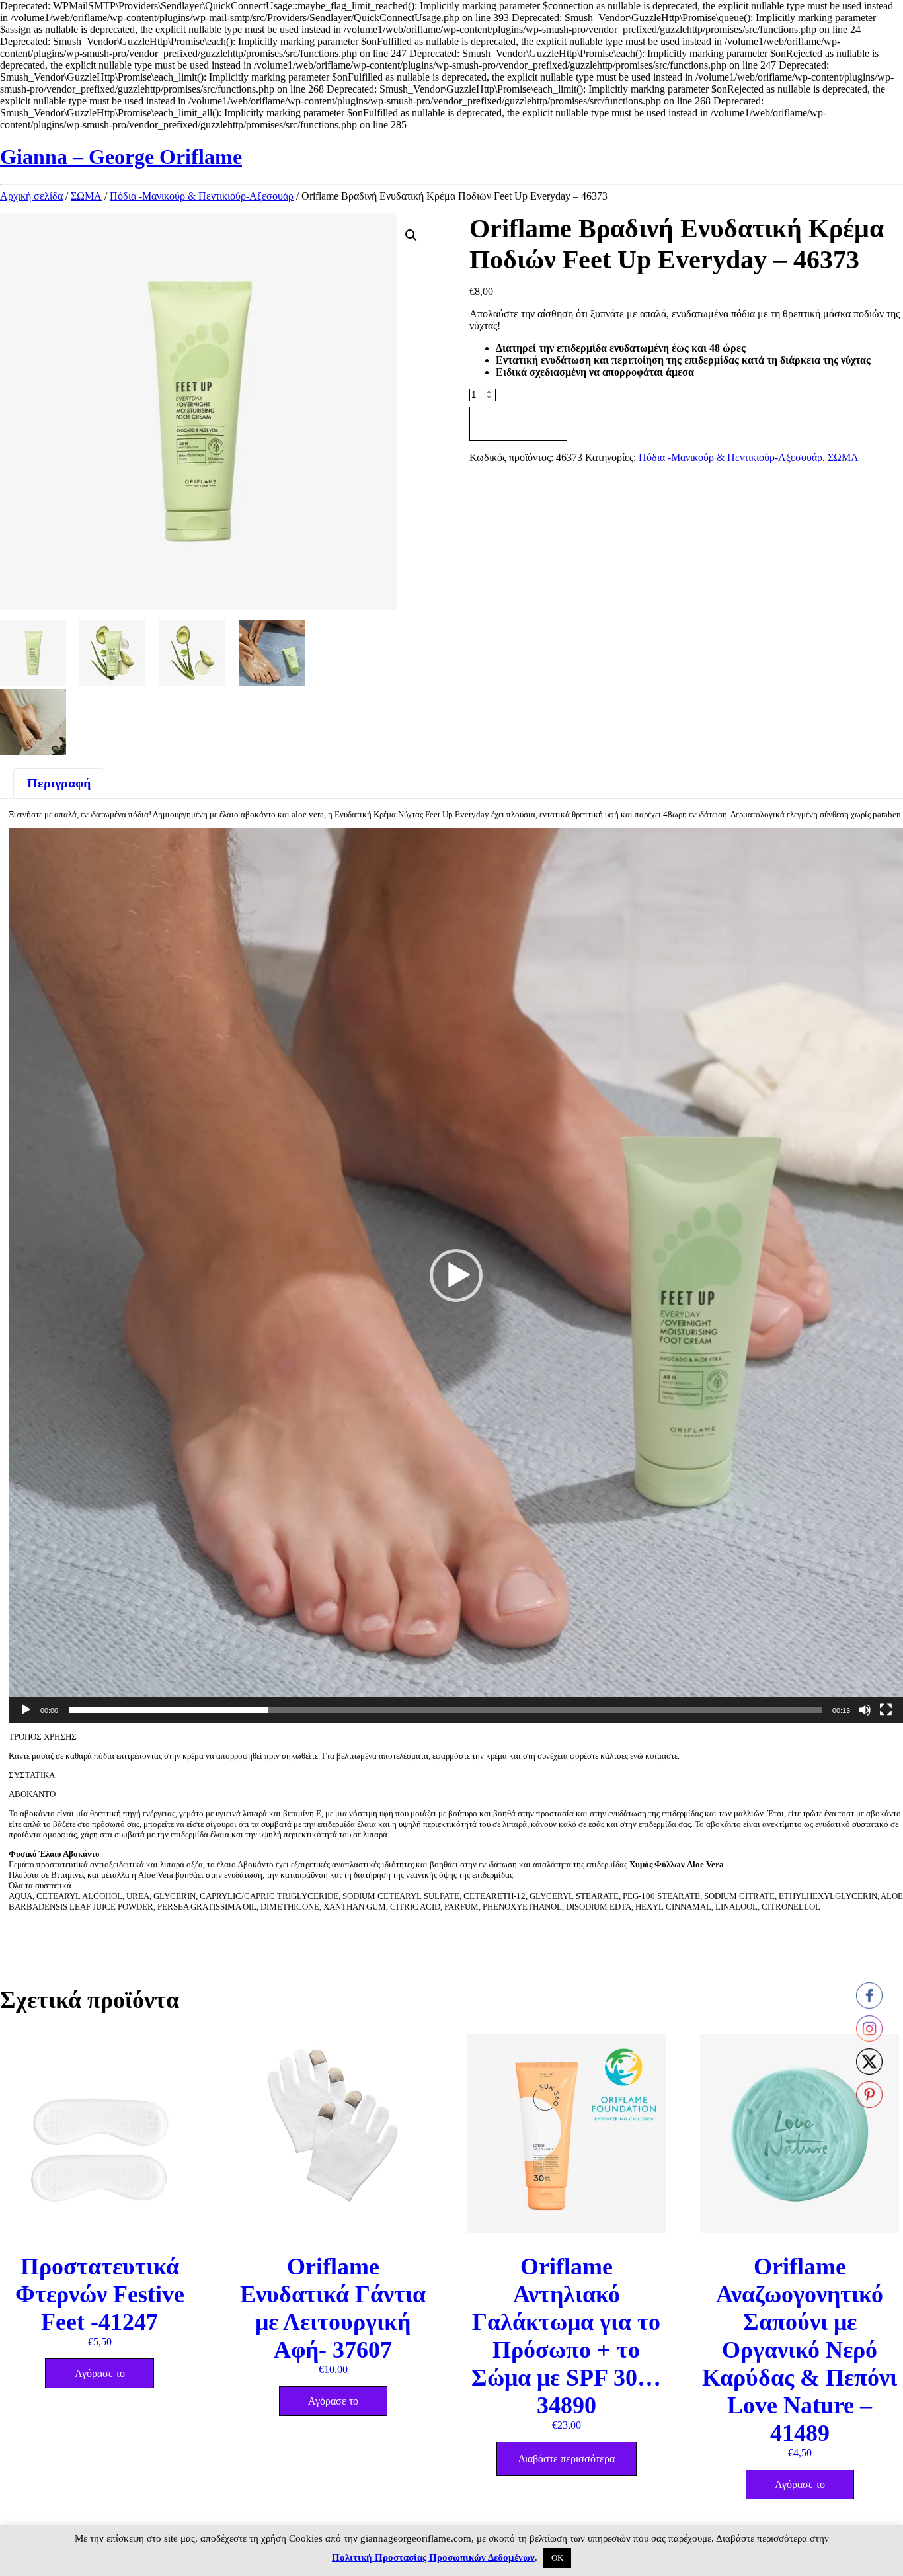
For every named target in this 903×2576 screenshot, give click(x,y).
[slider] (445, 1710)
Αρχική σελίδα (31, 196)
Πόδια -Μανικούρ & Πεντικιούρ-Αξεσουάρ (202, 196)
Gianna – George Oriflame (121, 157)
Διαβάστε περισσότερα (567, 2459)
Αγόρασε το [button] (100, 2373)
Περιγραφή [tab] (59, 783)
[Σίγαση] (865, 1710)
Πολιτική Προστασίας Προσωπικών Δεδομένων (433, 2557)
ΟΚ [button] (557, 2558)
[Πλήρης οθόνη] (886, 1710)
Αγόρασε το (518, 423)
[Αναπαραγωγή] (26, 1710)
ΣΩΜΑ (86, 196)
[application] (456, 1276)
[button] (411, 235)
